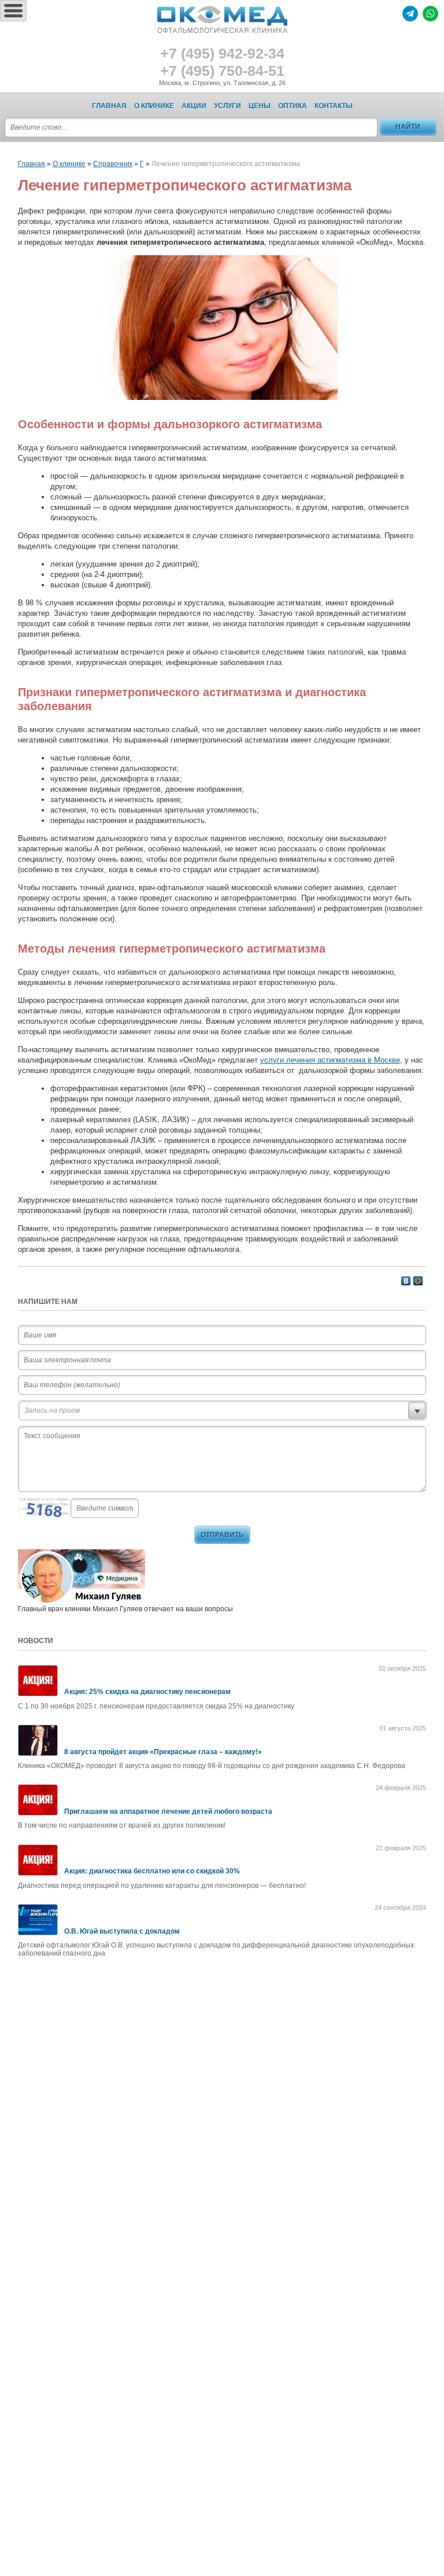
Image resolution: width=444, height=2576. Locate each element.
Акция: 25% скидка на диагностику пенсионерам (147, 1692)
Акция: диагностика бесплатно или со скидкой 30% (152, 1871)
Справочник (113, 164)
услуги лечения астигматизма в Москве (330, 1060)
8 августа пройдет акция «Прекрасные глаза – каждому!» (163, 1752)
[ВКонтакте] (406, 1281)
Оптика (293, 106)
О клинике (154, 106)
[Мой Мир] (418, 1281)
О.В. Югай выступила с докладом (122, 1931)
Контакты (334, 106)
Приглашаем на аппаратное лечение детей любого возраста (168, 1811)
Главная (109, 106)
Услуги (227, 106)
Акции (194, 106)
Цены (260, 106)
